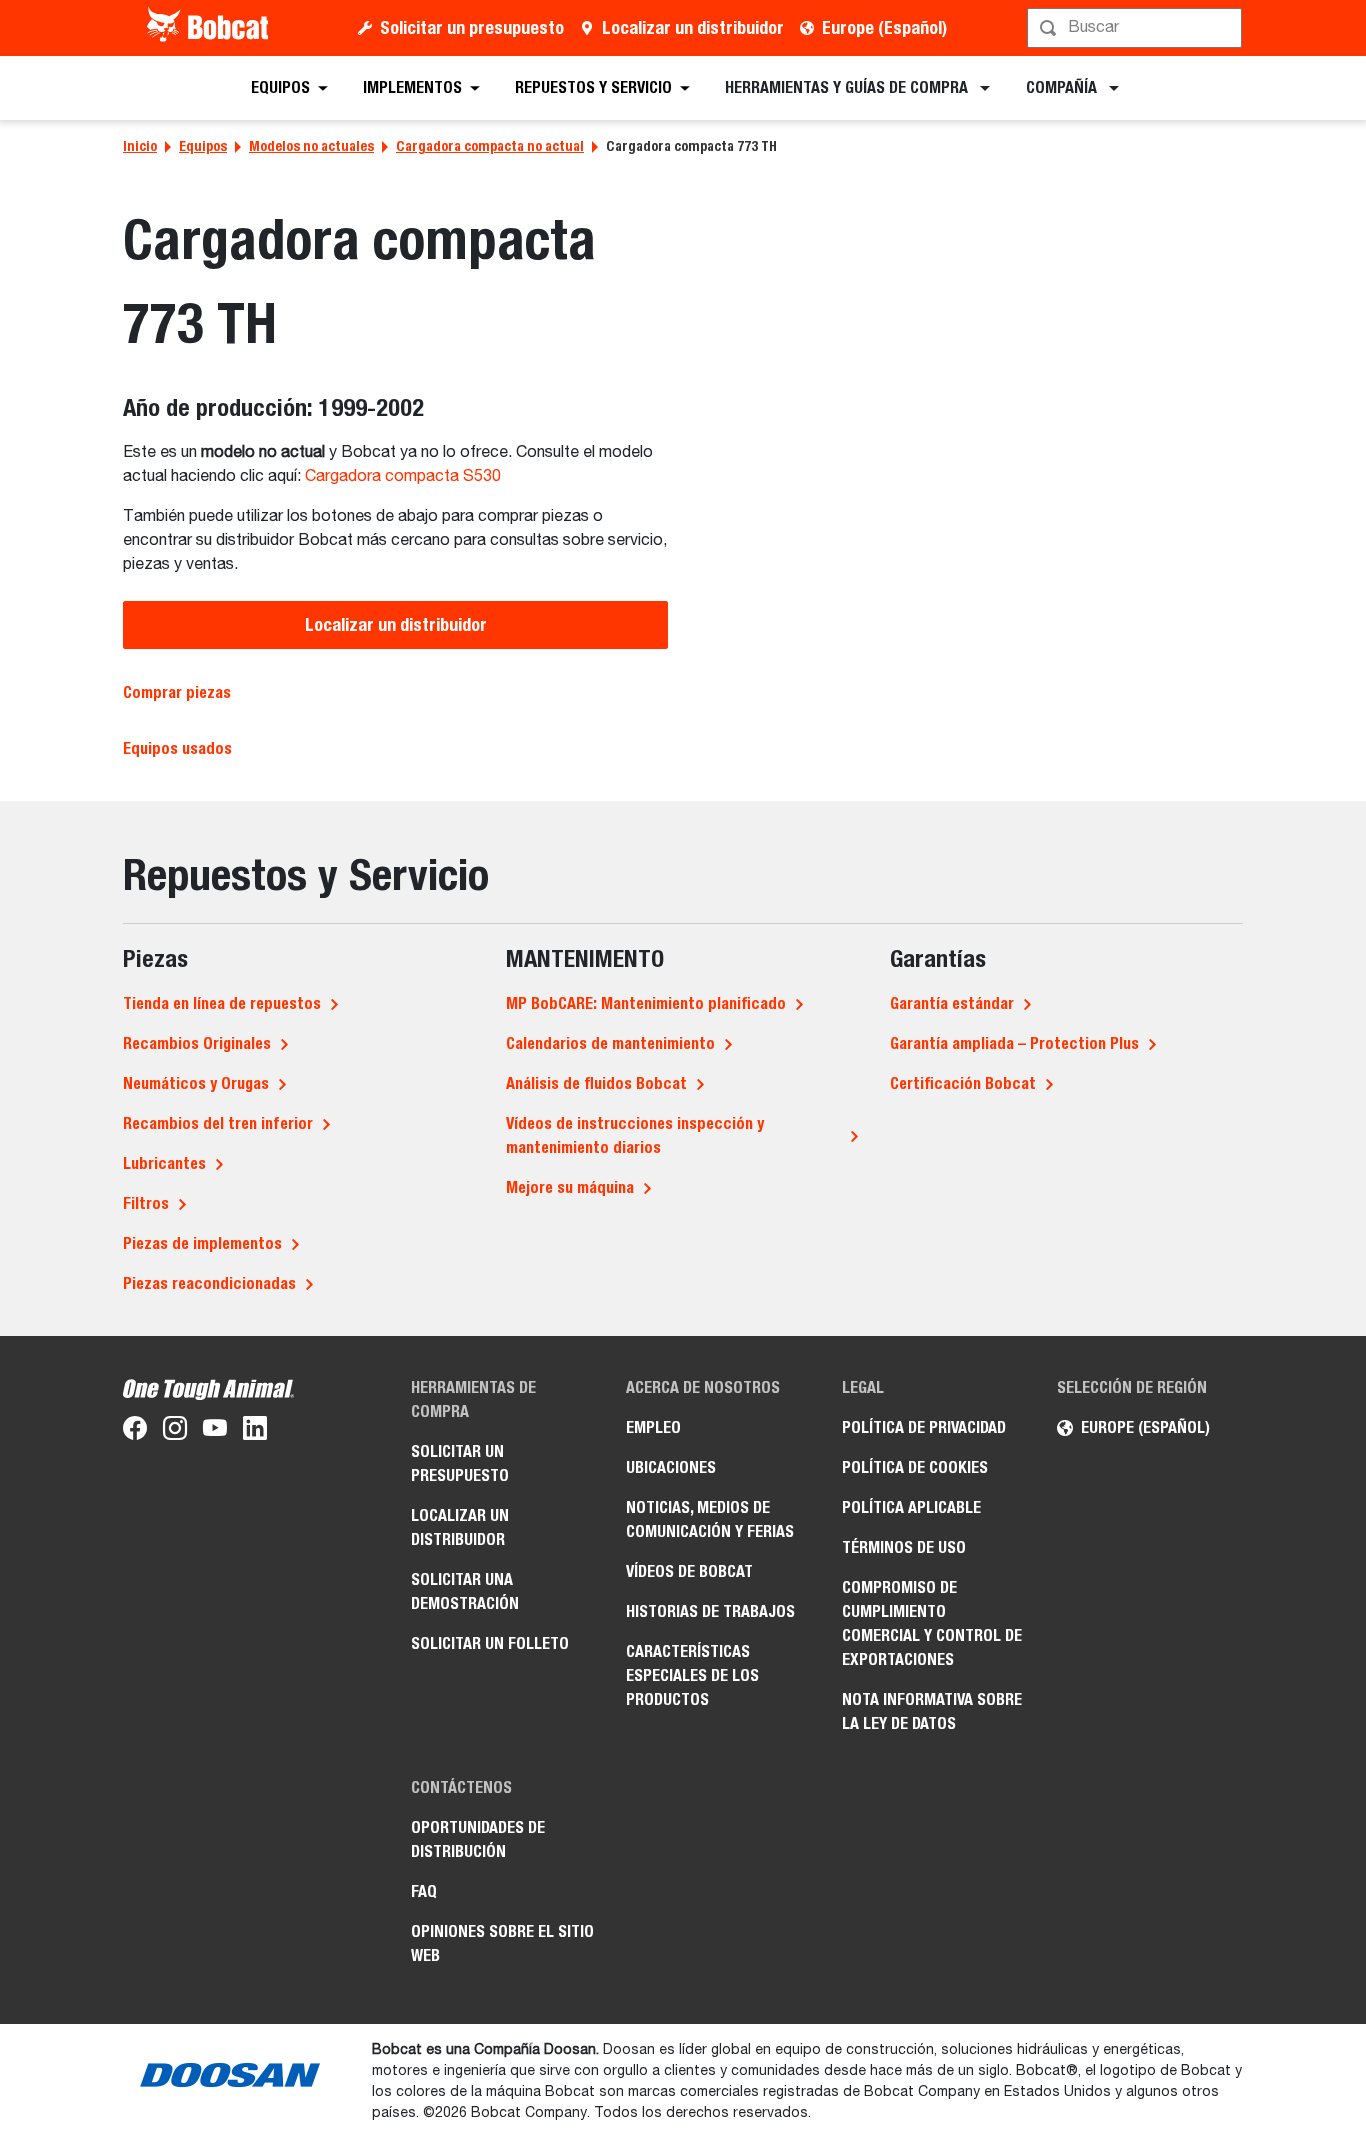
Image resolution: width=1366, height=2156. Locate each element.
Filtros (146, 1203)
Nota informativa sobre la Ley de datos (932, 1711)
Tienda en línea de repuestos (222, 1003)
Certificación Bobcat (963, 1083)
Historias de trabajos (710, 1611)
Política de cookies (915, 1467)
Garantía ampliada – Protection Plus (1014, 1043)
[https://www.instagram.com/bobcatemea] (175, 1432)
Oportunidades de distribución (478, 1839)
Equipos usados (177, 748)
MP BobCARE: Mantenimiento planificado (646, 1003)
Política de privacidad (924, 1427)
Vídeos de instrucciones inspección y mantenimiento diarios (635, 1135)
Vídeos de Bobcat (689, 1571)
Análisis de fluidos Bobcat (596, 1083)
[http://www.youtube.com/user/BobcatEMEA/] (215, 1432)
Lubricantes (164, 1163)
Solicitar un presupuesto (472, 27)
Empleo (653, 1427)
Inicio (140, 146)
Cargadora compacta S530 (403, 477)
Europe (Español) (884, 27)
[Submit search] (1225, 28)
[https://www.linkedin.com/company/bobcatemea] (255, 1432)
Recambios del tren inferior (218, 1123)
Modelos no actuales (311, 146)
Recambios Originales (197, 1043)
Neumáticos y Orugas (196, 1083)
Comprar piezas (177, 692)
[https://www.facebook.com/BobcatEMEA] (135, 1432)
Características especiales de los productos (692, 1675)
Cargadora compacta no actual (490, 146)
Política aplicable (911, 1507)
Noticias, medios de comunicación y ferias (710, 1519)
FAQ (424, 1891)
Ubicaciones (671, 1467)
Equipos (203, 146)
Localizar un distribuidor (693, 27)
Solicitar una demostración (465, 1591)
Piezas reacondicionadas (209, 1283)
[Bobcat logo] (209, 28)
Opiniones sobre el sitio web (502, 1943)
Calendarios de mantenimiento (610, 1043)
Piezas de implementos (202, 1243)
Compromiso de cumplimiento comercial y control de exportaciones (932, 1623)
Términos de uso (904, 1547)
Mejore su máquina (570, 1187)
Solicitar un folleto (490, 1643)
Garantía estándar (952, 1003)
